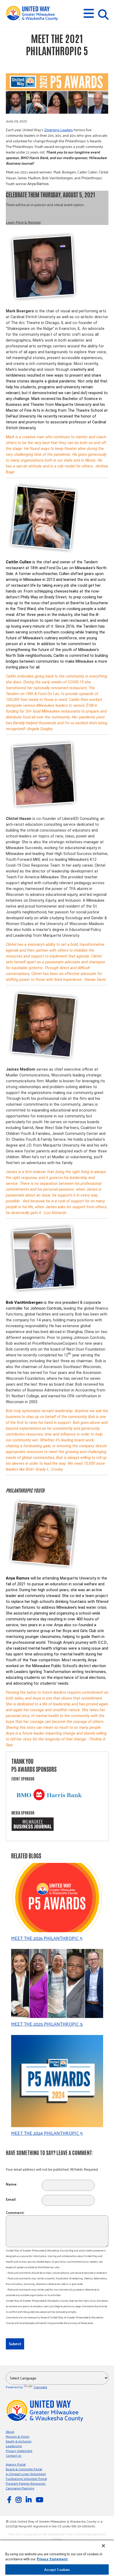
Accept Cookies (57, 2569)
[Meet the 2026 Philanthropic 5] (57, 1898)
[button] (89, 13)
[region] (57, 2558)
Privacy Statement (19, 2451)
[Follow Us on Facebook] (10, 2499)
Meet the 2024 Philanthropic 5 (47, 2133)
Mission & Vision (18, 2436)
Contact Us (14, 2455)
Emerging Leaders (59, 130)
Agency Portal (16, 2464)
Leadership (14, 2446)
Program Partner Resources (26, 2483)
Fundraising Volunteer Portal (26, 2479)
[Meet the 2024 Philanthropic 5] (57, 2082)
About (10, 2432)
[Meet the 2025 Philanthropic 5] (57, 1984)
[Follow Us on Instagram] (19, 2499)
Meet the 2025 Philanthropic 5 (47, 2024)
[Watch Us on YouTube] (40, 2499)
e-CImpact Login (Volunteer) (26, 2474)
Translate (40, 2387)
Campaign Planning (20, 2488)
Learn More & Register (23, 222)
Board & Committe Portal (24, 2469)
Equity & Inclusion (19, 2441)
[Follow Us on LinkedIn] (29, 2499)
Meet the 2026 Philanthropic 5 (47, 1938)
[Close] (103, 2546)
